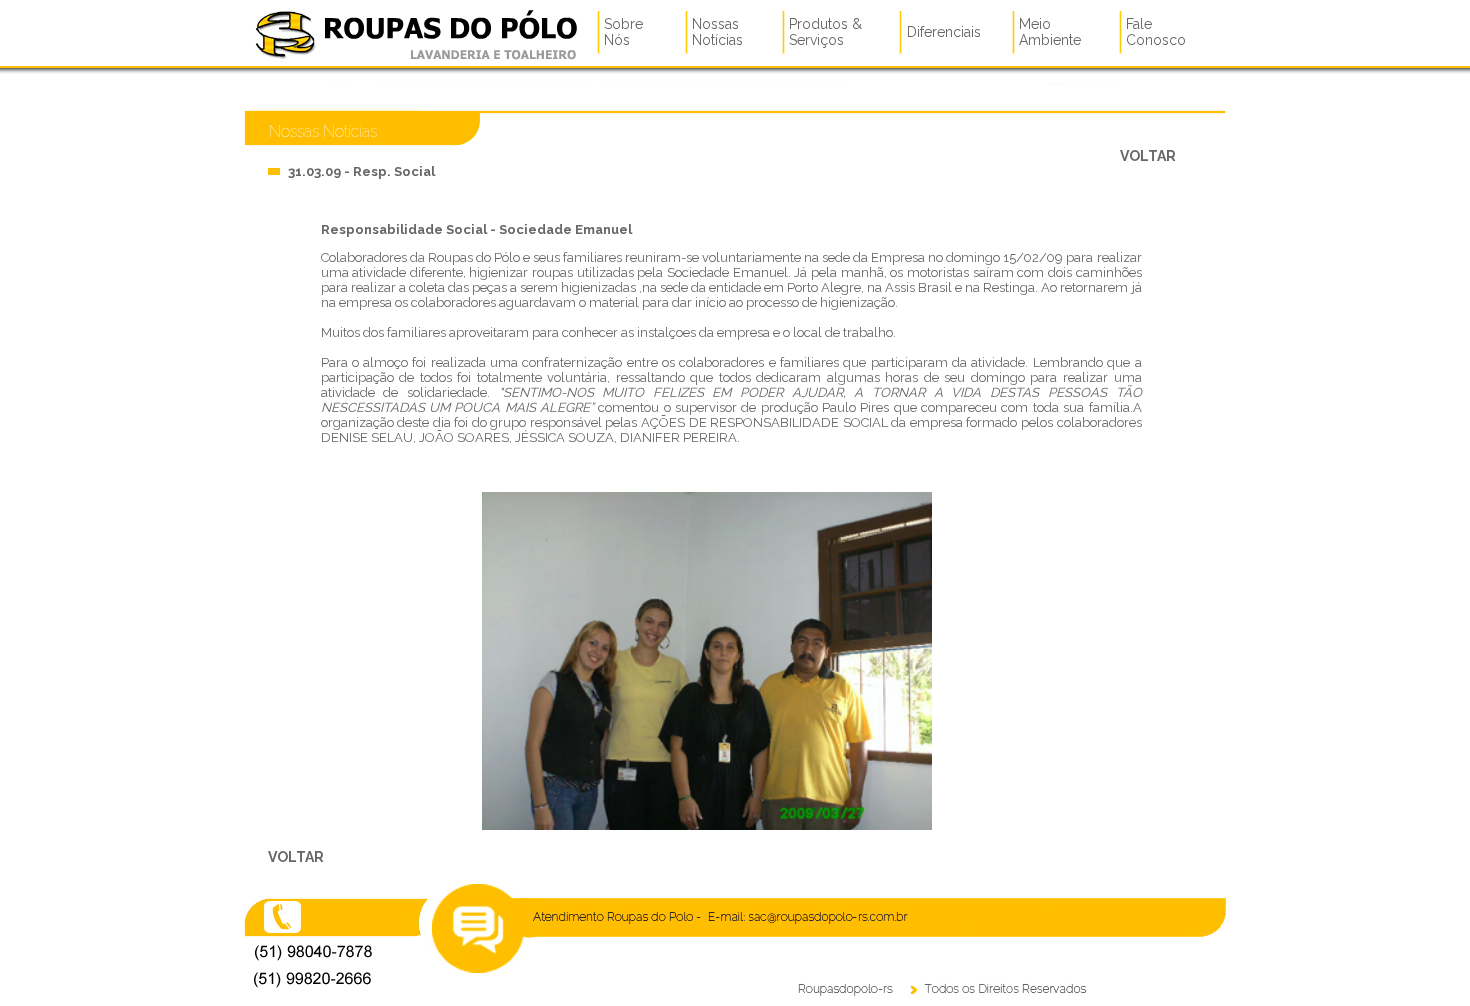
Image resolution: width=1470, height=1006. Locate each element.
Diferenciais (944, 32)
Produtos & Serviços (825, 32)
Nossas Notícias (717, 32)
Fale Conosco (1156, 32)
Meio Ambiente (1050, 32)
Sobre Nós (623, 32)
